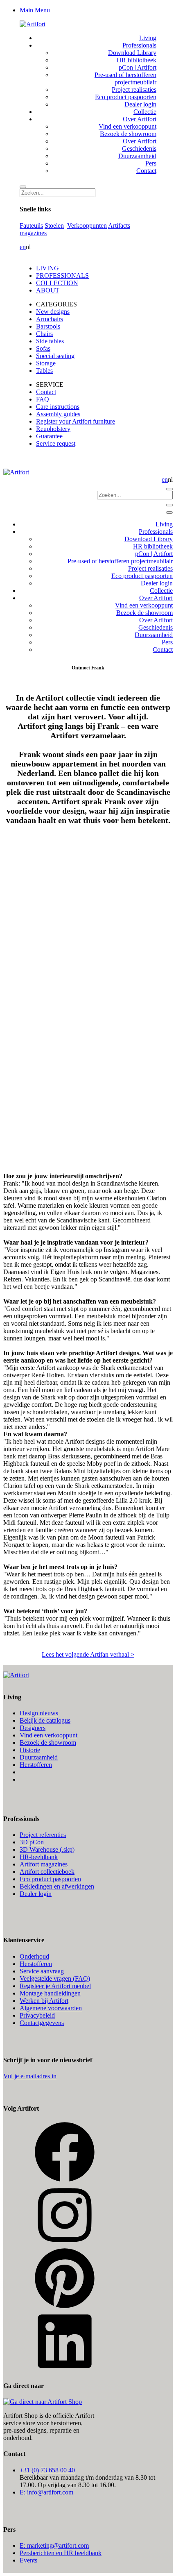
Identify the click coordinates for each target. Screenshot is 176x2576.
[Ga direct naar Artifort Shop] (43, 2402)
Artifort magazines (44, 1864)
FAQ (43, 399)
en (23, 247)
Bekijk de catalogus (45, 1720)
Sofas (43, 348)
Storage (46, 363)
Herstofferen (36, 1765)
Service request (56, 443)
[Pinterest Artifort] (65, 2307)
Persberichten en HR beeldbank (61, 2553)
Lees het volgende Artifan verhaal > (88, 1654)
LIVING (47, 268)
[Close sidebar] (169, 512)
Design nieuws (39, 1713)
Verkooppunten (87, 226)
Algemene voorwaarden (51, 2008)
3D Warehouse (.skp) (47, 1849)
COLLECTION (57, 283)
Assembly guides (58, 414)
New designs (53, 312)
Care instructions (58, 407)
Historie (30, 1750)
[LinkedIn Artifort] (65, 2370)
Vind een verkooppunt (49, 1735)
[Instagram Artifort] (65, 2244)
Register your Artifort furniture (76, 421)
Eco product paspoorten (50, 1879)
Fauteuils (31, 226)
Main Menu (35, 10)
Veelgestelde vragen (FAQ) (55, 1978)
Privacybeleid (37, 2015)
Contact (46, 392)
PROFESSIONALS (62, 276)
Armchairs (50, 319)
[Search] (23, 187)
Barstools (48, 326)
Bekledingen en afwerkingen (57, 1886)
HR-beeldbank (39, 1857)
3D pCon (32, 1842)
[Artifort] (33, 24)
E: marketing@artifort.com (54, 2545)
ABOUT (48, 290)
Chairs (44, 334)
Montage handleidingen (50, 1993)
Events (28, 2560)
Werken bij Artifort (44, 2001)
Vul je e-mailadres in (30, 2076)
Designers (33, 1728)
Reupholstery (53, 429)
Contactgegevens (42, 2023)
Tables (44, 371)
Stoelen (54, 226)
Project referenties (43, 1835)
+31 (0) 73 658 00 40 (47, 2470)
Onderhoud (34, 1956)
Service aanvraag (42, 1971)
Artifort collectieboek (47, 1872)
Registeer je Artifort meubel (55, 1986)
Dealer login (36, 1894)
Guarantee (49, 436)
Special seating (55, 356)
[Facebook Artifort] (65, 2180)
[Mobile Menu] (169, 505)
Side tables (50, 341)
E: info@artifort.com (46, 2492)
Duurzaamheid (39, 1757)
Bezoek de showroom (48, 1743)
